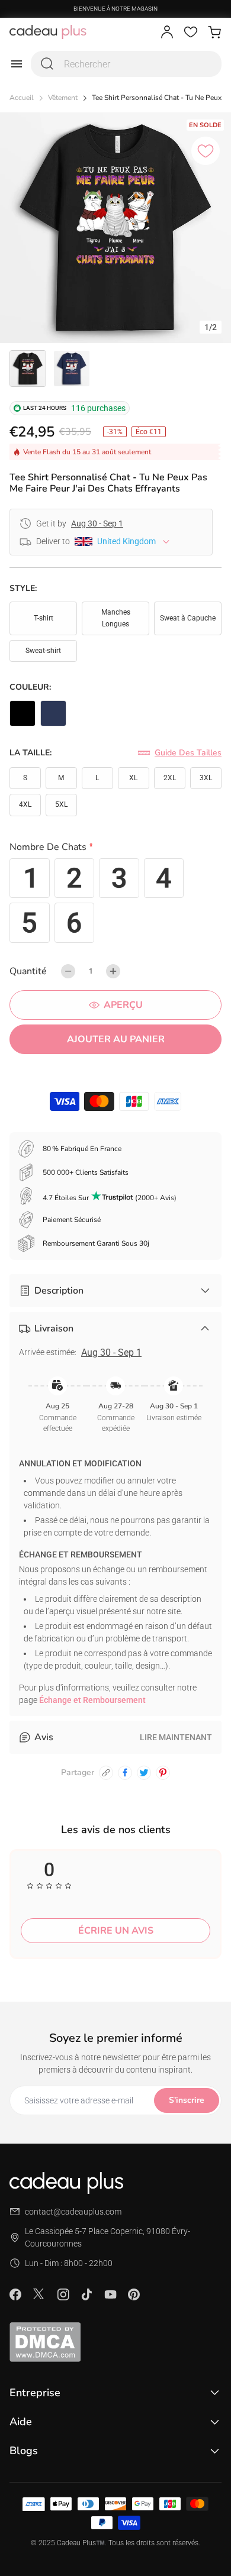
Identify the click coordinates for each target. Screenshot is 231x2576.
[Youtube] (110, 2294)
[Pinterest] (134, 2294)
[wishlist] (191, 32)
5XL (61, 804)
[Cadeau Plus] (48, 32)
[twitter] (144, 1773)
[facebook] (125, 1773)
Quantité (28, 971)
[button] (115, 849)
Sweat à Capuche (188, 618)
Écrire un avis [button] (116, 1931)
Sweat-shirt (43, 651)
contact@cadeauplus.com (73, 2212)
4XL (25, 804)
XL (133, 778)
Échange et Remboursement (92, 1700)
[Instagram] (63, 2294)
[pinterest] (163, 1773)
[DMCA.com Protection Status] (115, 2342)
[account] (167, 32)
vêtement (63, 98)
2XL (170, 778)
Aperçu (123, 1005)
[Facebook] (15, 2294)
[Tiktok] (86, 2294)
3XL (206, 778)
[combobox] (126, 64)
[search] (47, 64)
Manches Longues (116, 618)
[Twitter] (39, 2294)
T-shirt (44, 618)
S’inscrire (187, 2100)
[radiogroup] (115, 901)
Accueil (22, 98)
